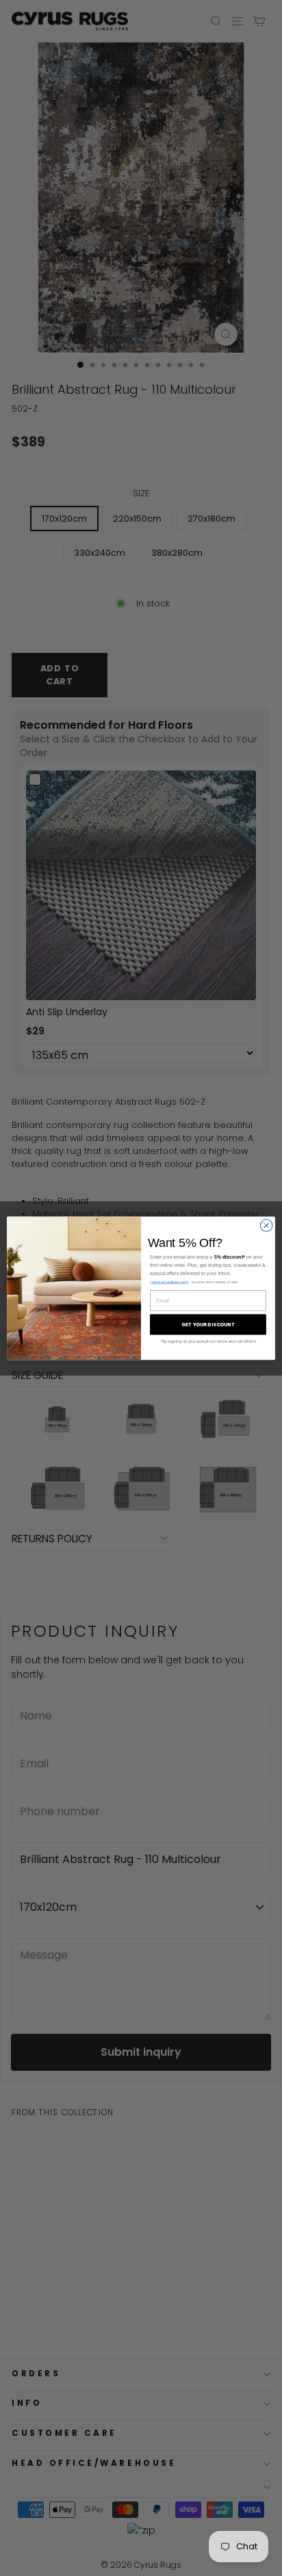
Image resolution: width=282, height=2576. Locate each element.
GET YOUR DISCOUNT (208, 1324)
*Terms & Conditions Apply (169, 1282)
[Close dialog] (266, 1225)
